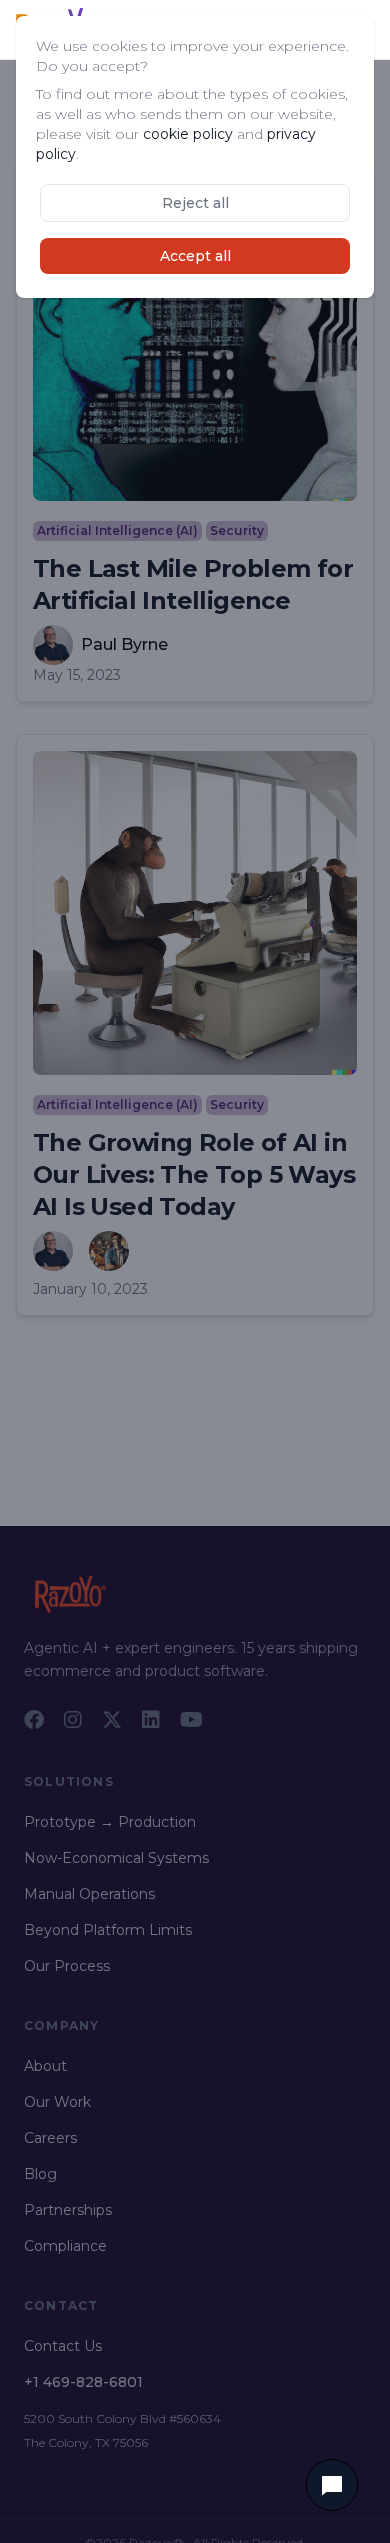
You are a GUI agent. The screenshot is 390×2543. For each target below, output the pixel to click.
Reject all (195, 203)
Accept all (195, 256)
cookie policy (188, 134)
